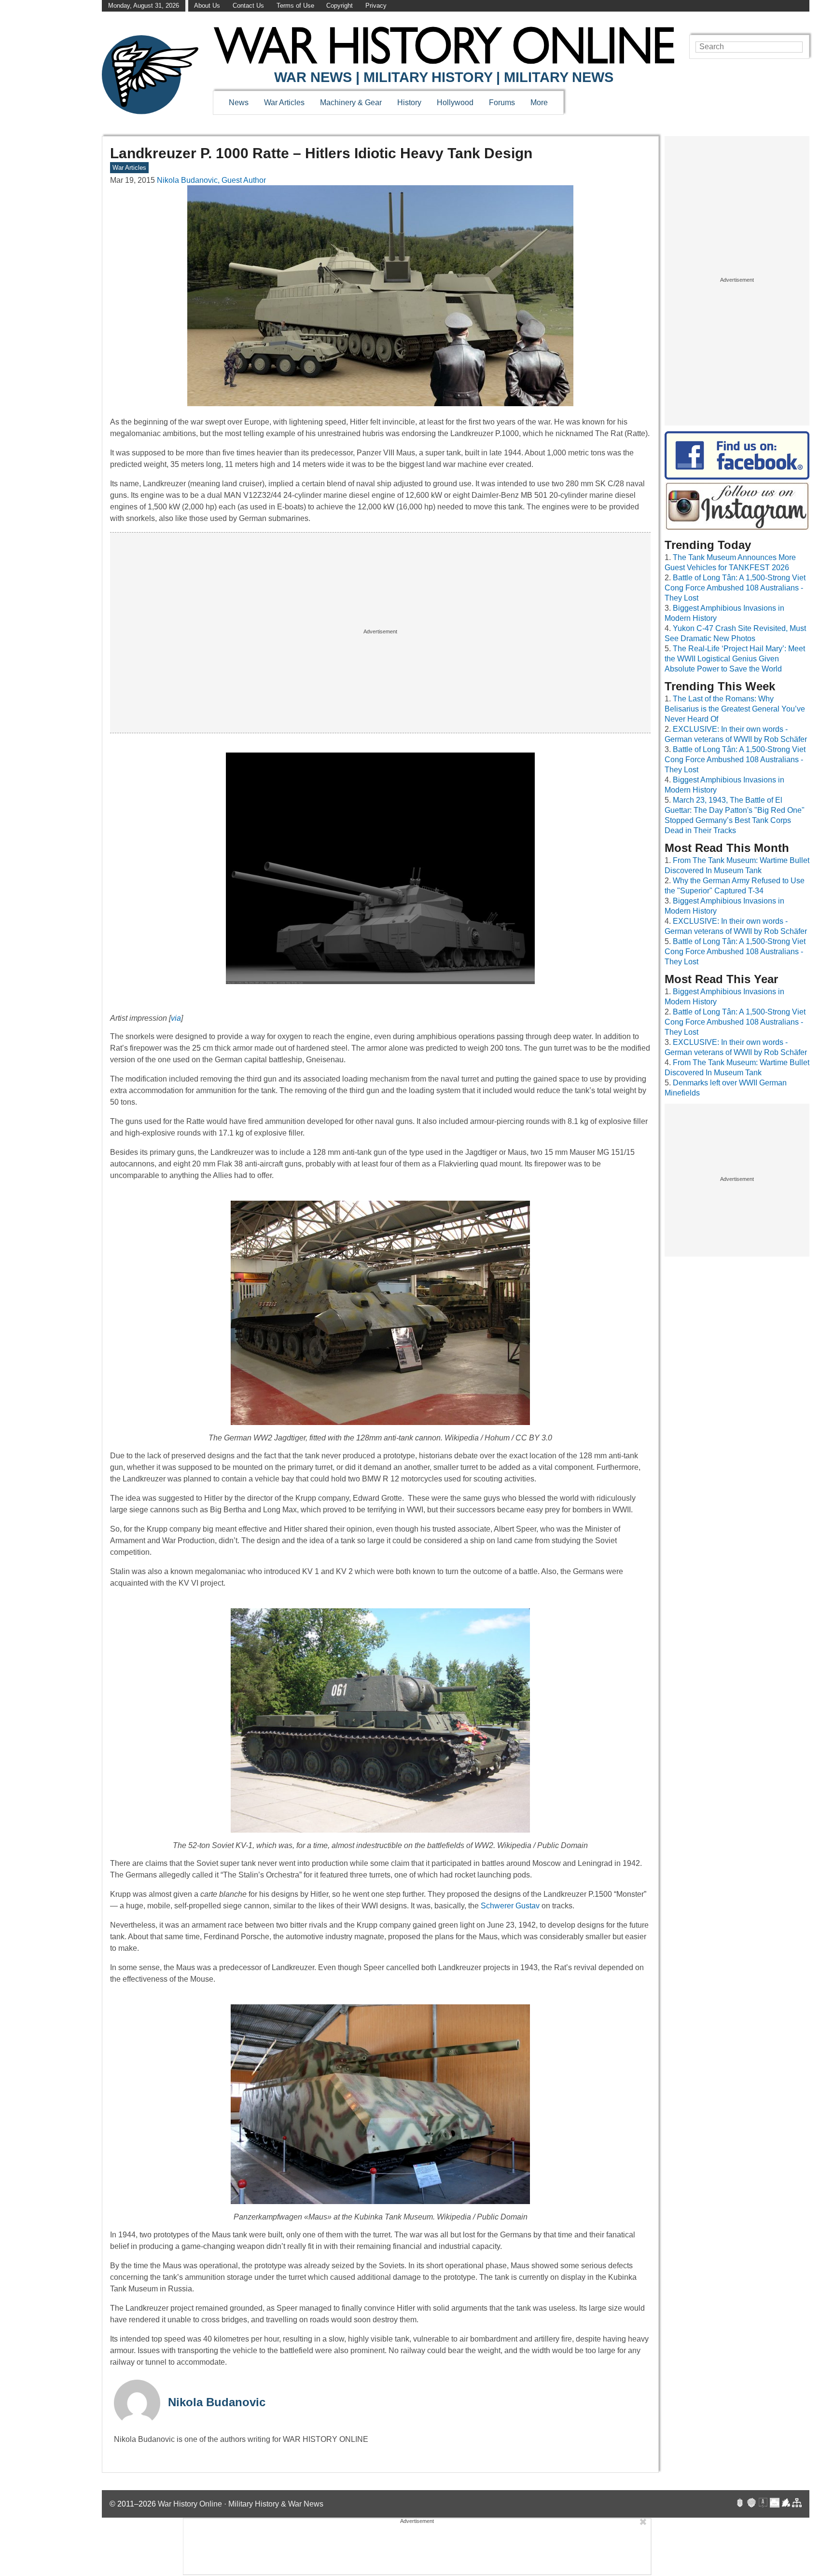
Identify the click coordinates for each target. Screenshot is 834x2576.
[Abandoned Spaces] (763, 2504)
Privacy (376, 6)
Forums (502, 103)
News (239, 103)
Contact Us (248, 6)
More (539, 103)
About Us (207, 6)
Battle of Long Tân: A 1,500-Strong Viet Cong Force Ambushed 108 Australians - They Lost (735, 588)
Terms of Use (295, 6)
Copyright (340, 6)
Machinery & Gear (351, 103)
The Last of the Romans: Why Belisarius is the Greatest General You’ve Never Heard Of (735, 709)
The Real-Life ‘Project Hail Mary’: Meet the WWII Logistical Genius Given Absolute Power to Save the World (735, 659)
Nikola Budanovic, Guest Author (211, 180)
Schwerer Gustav (510, 1906)
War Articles (284, 103)
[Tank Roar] (775, 2504)
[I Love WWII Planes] (786, 2504)
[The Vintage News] (740, 2504)
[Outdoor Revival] (751, 2504)
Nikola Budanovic (217, 2402)
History (409, 103)
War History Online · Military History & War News (241, 2504)
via (176, 1018)
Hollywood (455, 103)
